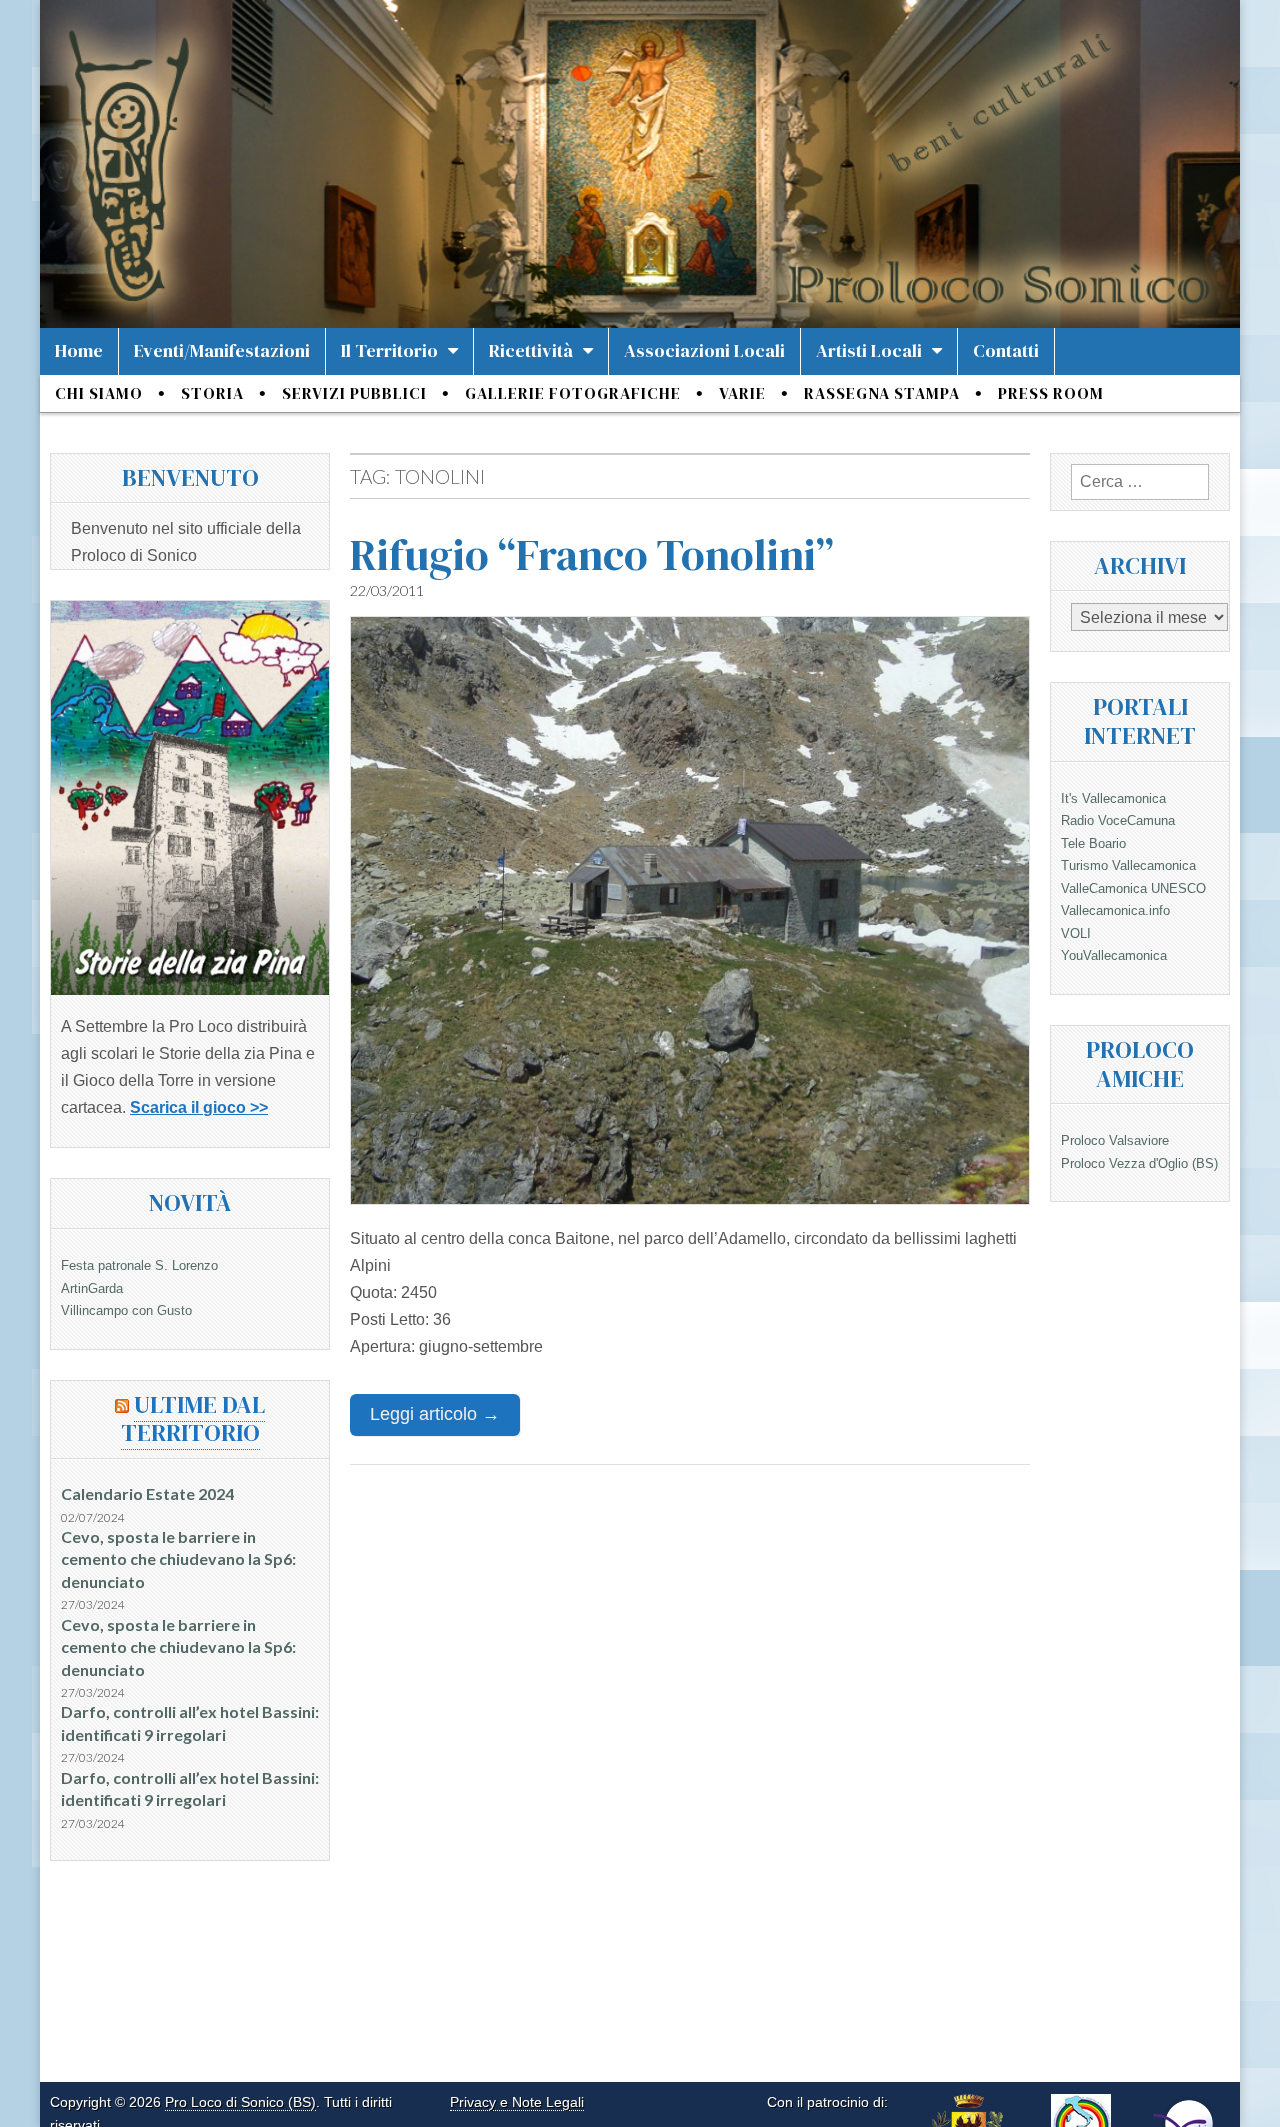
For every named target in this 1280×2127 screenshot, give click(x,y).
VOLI (1076, 933)
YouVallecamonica (1114, 955)
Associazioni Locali (704, 350)
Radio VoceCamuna (1118, 820)
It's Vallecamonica (1113, 798)
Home (79, 350)
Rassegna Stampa (882, 393)
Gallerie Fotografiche (573, 393)
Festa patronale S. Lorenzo (139, 1265)
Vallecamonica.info (1115, 910)
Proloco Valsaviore (1115, 1140)
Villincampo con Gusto (126, 1310)
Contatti (1006, 350)
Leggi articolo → (435, 1414)
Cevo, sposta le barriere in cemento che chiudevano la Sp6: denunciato (178, 1559)
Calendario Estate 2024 (147, 1493)
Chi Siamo (99, 393)
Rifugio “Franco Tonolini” (592, 554)
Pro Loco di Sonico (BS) (240, 2102)
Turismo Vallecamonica (1128, 865)
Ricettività (531, 350)
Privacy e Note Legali (517, 2102)
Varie (742, 393)
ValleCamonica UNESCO (1133, 888)
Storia (212, 393)
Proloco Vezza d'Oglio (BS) (1139, 1163)
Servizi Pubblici (354, 393)
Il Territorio (389, 350)
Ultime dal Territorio (193, 1419)
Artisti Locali (869, 350)
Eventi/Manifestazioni (222, 350)
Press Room (1051, 393)
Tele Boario (1093, 843)
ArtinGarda (92, 1288)
